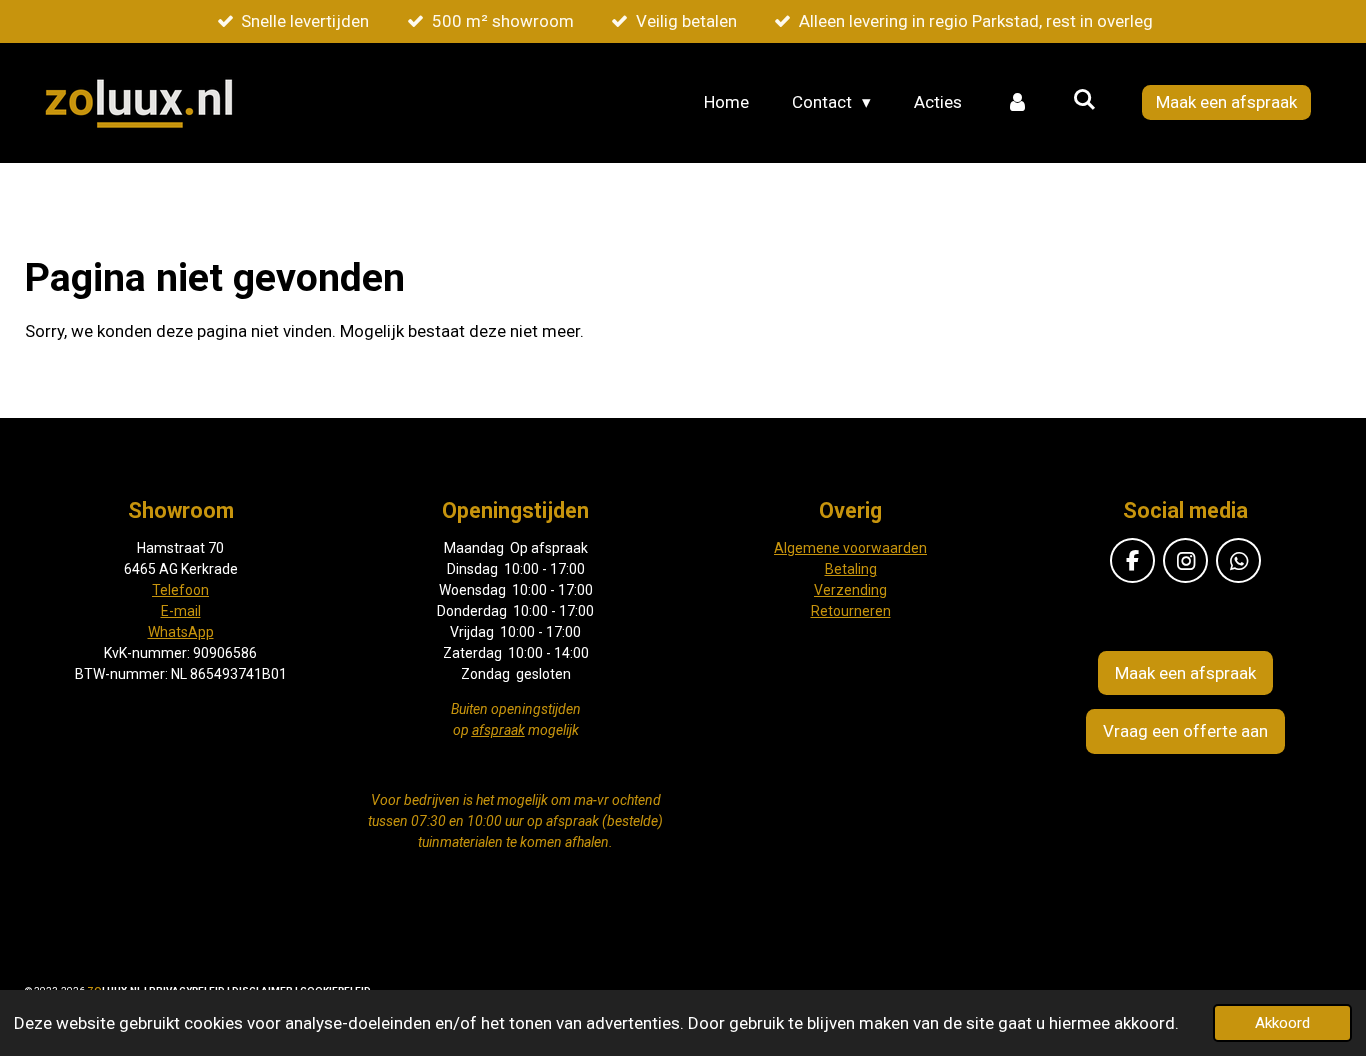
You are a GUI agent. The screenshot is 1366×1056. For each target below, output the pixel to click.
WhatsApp (181, 632)
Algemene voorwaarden (850, 548)
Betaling (851, 569)
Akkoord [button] (1282, 1023)
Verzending (850, 590)
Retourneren (851, 611)
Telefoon (180, 590)
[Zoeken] (1084, 100)
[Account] (1017, 103)
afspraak (498, 730)
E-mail (181, 611)
